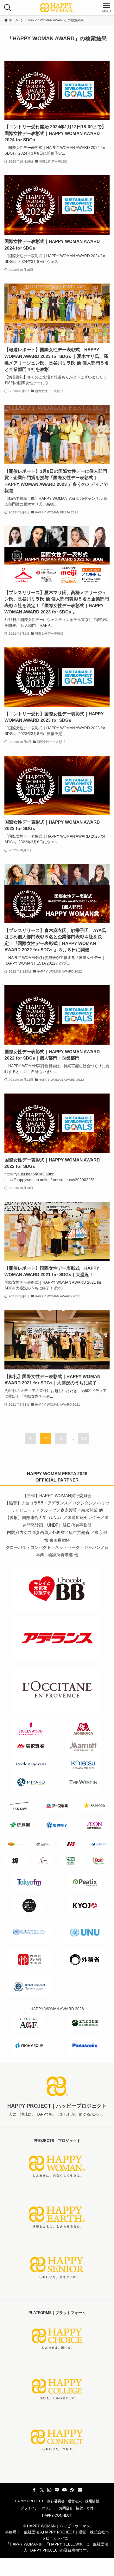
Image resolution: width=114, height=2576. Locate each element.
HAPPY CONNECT (57, 2515)
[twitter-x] (42, 2490)
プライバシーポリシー (38, 2508)
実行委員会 (56, 2501)
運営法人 (75, 2501)
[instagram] (49, 2490)
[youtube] (65, 2490)
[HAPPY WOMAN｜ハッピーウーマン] (57, 8)
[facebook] (34, 2490)
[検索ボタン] (8, 8)
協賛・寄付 (85, 2508)
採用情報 (92, 2501)
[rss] (72, 2490)
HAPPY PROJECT (29, 2501)
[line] (57, 2490)
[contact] (80, 2490)
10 (84, 1438)
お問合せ (66, 2508)
